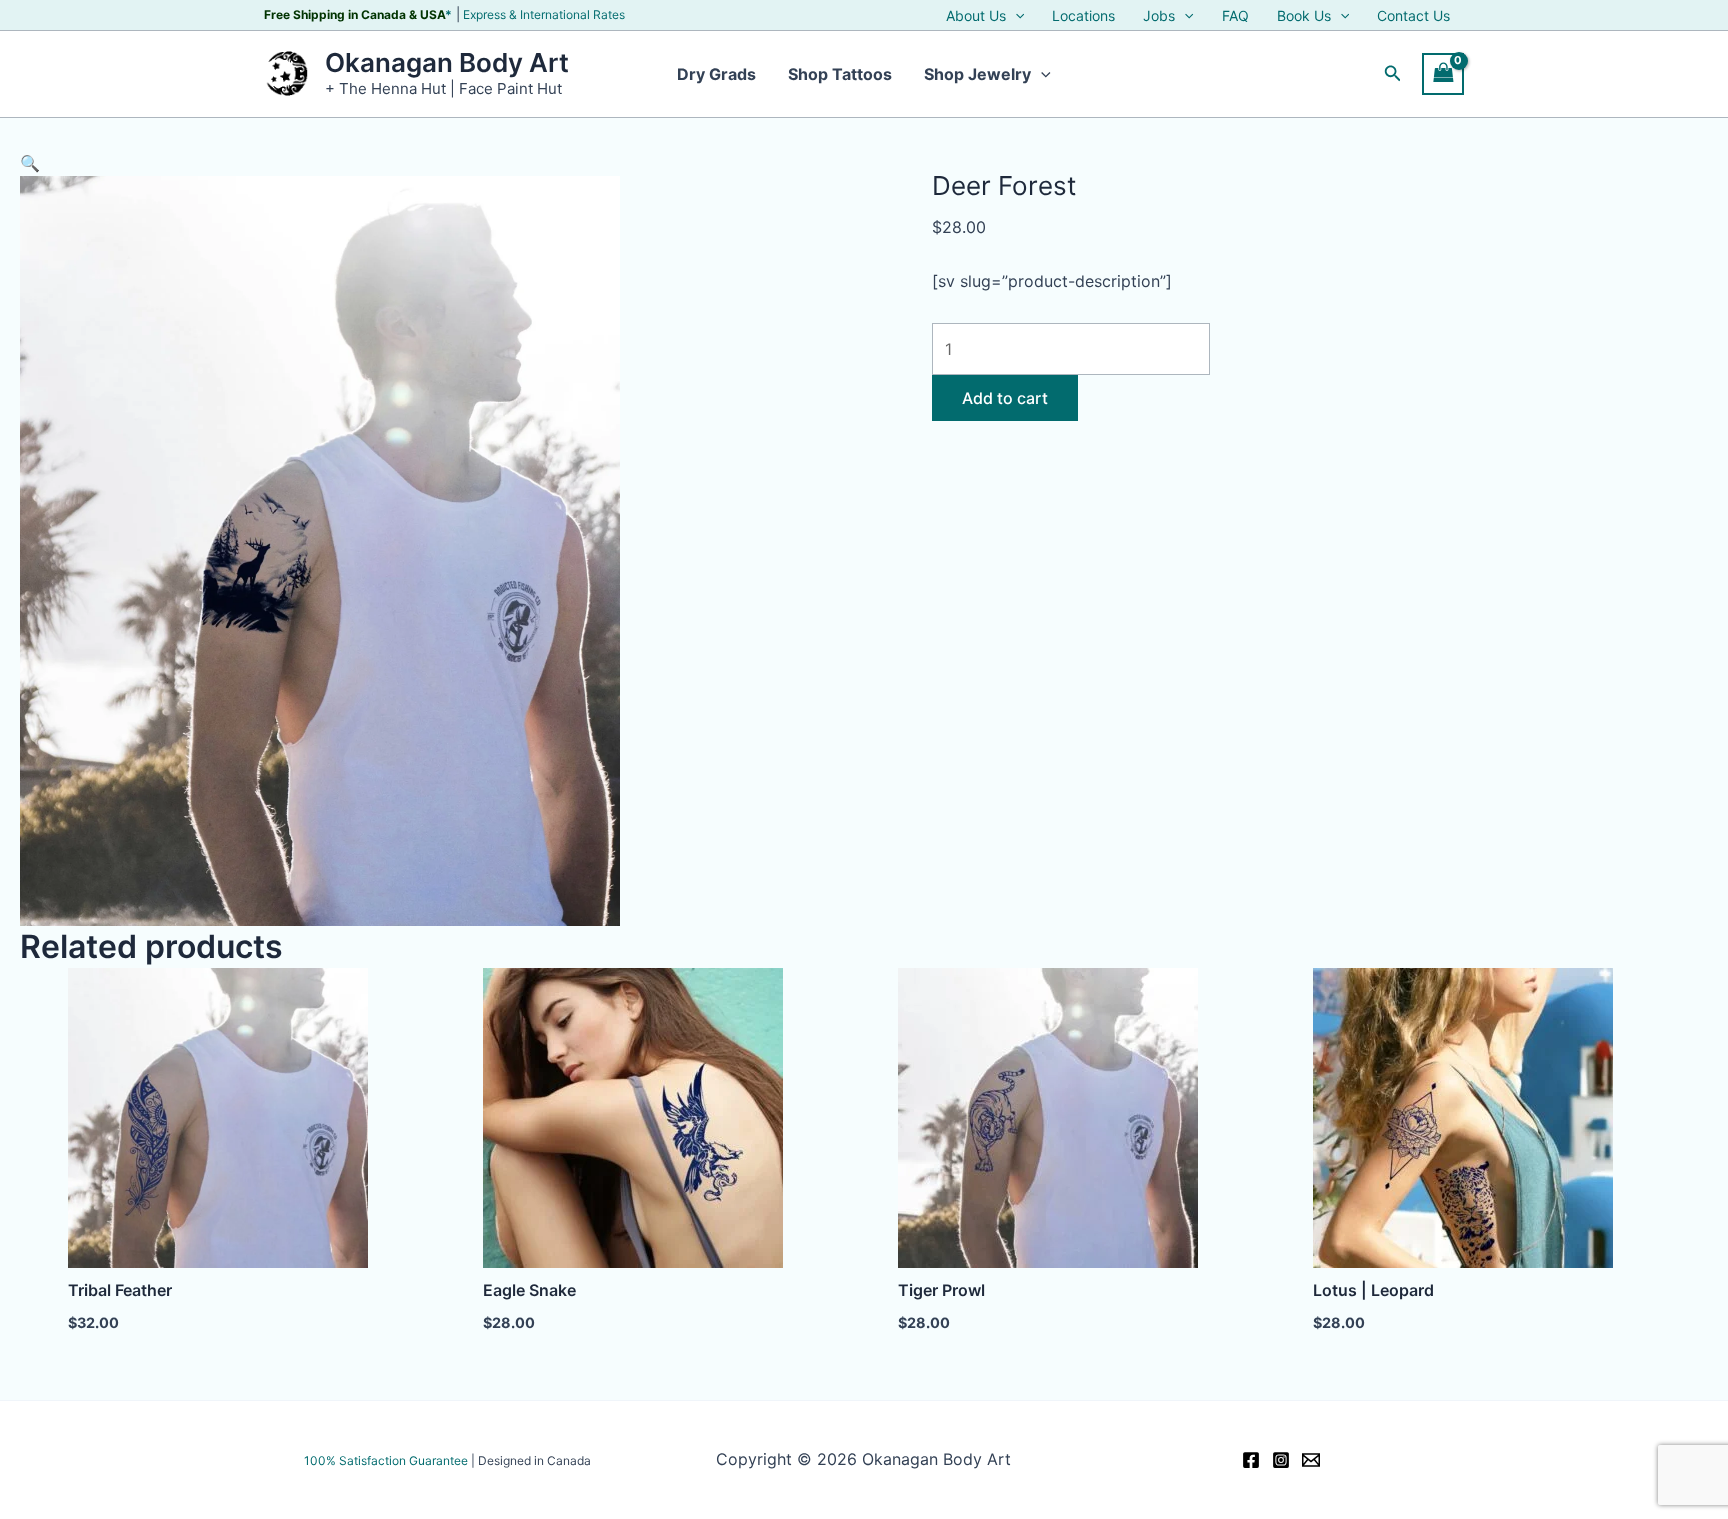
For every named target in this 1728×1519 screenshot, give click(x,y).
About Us (976, 16)
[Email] (1311, 1460)
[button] (1015, 16)
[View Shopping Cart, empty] (1443, 73)
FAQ (1235, 16)
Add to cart (1005, 398)
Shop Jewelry (977, 74)
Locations (1083, 16)
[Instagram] (1281, 1460)
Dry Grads (716, 74)
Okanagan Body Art (447, 62)
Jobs (1159, 16)
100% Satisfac (386, 1460)
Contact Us (1413, 16)
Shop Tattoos (840, 74)
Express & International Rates (544, 14)
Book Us (1304, 16)
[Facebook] (1251, 1460)
